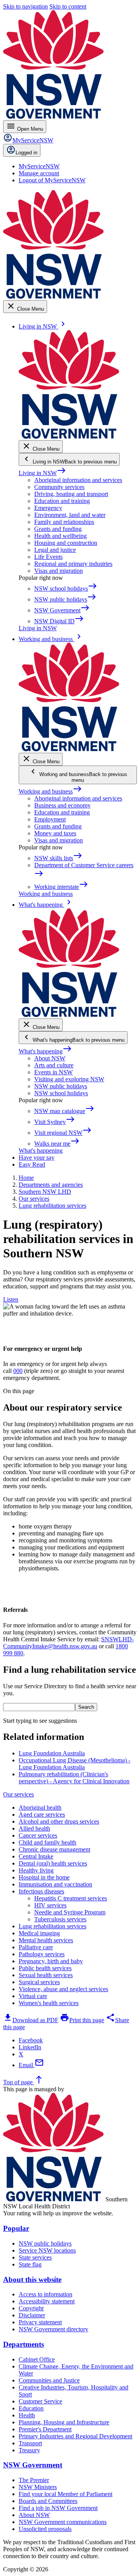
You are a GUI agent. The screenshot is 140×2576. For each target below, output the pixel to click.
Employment (50, 819)
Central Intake (36, 1856)
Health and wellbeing (60, 536)
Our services (18, 1794)
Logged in (26, 153)
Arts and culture (54, 1065)
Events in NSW (53, 1072)
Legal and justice (55, 550)
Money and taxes (55, 833)
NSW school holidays (61, 1093)
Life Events (48, 557)
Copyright (31, 2308)
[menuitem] (39, 166)
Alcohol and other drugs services (59, 1821)
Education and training (62, 501)
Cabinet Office (37, 2359)
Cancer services (38, 1835)
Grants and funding (58, 529)
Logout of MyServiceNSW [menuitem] (52, 180)
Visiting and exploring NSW (69, 1079)
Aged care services (42, 1814)
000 (18, 1371)
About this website (32, 2280)
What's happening (45, 1051)
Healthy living (36, 1870)
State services (35, 2257)
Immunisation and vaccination (55, 1884)
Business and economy (62, 805)
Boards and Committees (48, 2501)
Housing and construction (66, 543)
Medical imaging (39, 1933)
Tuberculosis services (60, 1919)
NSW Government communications (63, 2522)
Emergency (48, 508)
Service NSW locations (47, 2250)
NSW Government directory (53, 2329)
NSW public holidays (61, 1086)
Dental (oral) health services (53, 1863)
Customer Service (40, 2401)
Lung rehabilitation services (52, 1926)
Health (27, 2415)
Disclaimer (32, 2315)
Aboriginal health (40, 1808)
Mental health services (46, 1940)
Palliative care (36, 1947)
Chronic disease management (54, 1849)
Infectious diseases (41, 1891)
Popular (16, 2228)
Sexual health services (46, 1975)
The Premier (34, 2480)
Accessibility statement (47, 2301)
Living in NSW (42, 473)
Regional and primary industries (73, 564)
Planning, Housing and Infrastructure (64, 2422)
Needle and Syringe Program (70, 1912)
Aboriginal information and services (78, 480)
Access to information (45, 2294)
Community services (59, 487)
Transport (30, 2443)
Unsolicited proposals (45, 2529)
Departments (24, 2344)
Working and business (50, 791)
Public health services (45, 1968)
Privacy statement (40, 2322)
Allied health (34, 1828)
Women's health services (49, 2003)
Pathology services (42, 1954)
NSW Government (33, 2465)
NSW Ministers (38, 2487)
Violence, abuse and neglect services (63, 1989)
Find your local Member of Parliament (66, 2494)
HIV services (50, 1905)
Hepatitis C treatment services (71, 1898)
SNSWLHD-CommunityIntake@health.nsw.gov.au (68, 1643)
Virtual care (33, 1996)
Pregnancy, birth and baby (51, 1961)
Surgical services (39, 1982)
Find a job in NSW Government (58, 2508)
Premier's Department (45, 2429)
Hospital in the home (44, 1877)
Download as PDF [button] (31, 2020)
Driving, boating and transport (71, 494)
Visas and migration (59, 571)
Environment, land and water (70, 515)
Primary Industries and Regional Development (75, 2436)
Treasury (29, 2450)
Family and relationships (64, 522)
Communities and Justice (49, 2380)
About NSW (50, 1058)
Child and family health (47, 1842)
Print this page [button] (82, 2020)
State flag (30, 2264)
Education (31, 2408)
